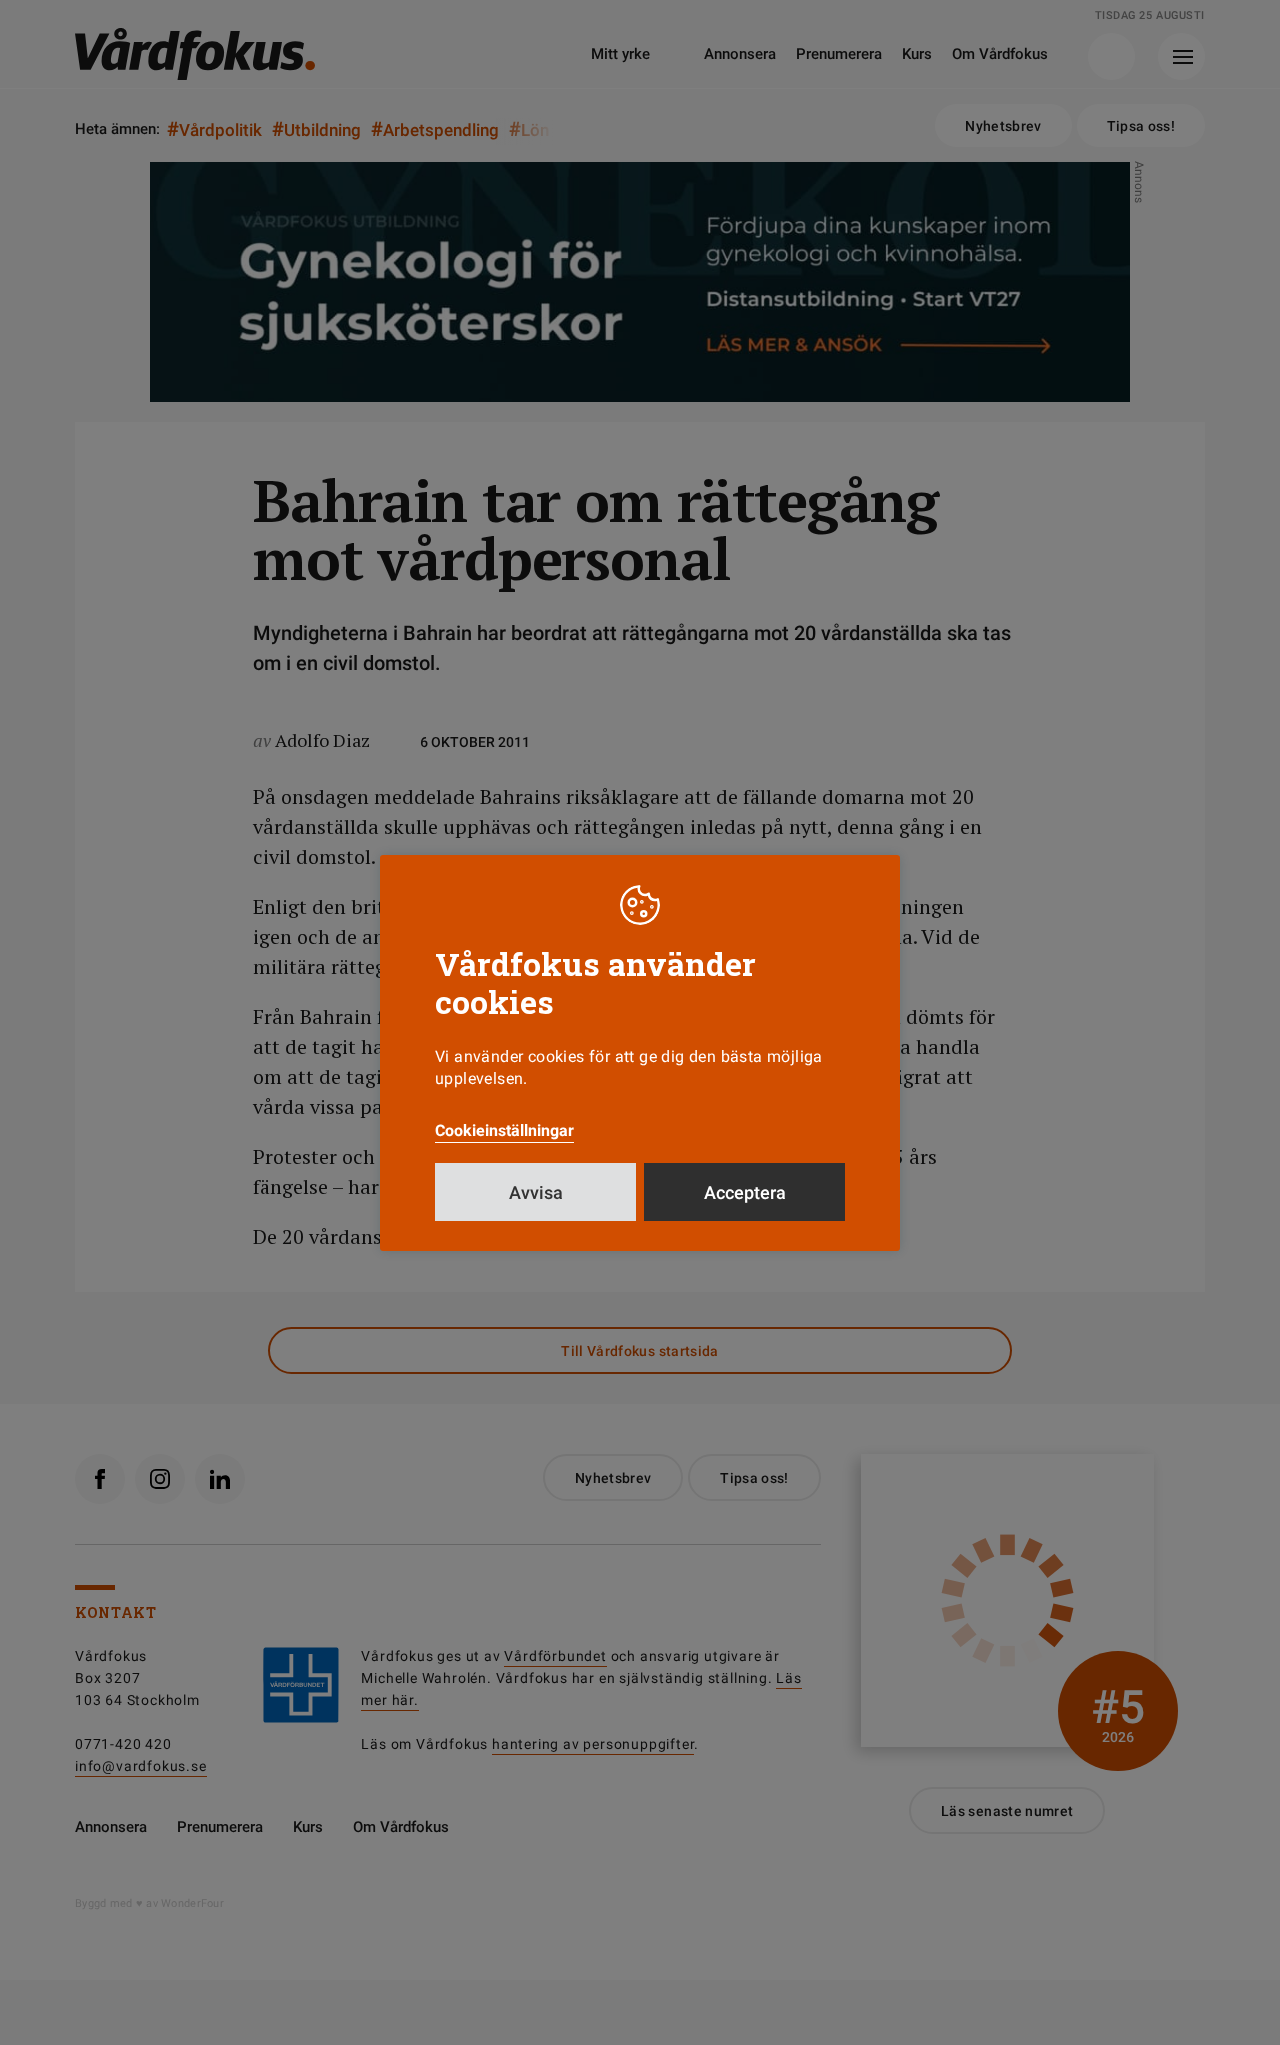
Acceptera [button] (745, 1192)
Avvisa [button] (536, 1192)
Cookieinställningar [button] (504, 1130)
